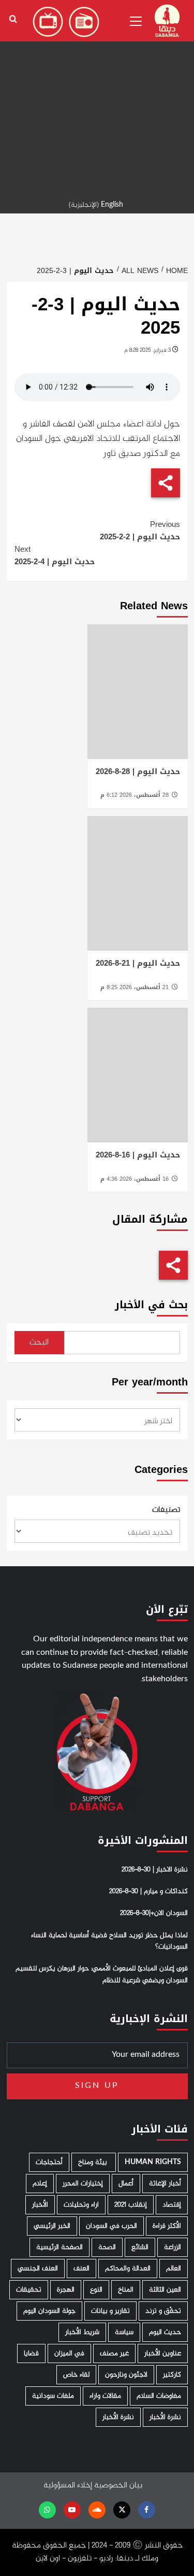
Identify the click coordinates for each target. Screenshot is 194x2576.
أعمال (126, 2184)
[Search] (13, 19)
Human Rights (153, 2162)
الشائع (140, 2247)
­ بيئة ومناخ (94, 2162)
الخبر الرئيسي (52, 2226)
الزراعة (173, 2247)
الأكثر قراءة (167, 2226)
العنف (81, 2269)
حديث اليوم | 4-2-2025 (55, 555)
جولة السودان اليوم (49, 2311)
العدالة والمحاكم (128, 2269)
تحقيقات (29, 2290)
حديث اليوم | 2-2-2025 (140, 531)
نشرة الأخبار (165, 2417)
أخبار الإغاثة (165, 2184)
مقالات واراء (105, 2396)
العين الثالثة (165, 2290)
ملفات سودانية (53, 2396)
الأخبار (40, 2205)
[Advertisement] (97, 97)
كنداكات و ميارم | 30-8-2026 (148, 1892)
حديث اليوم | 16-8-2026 (138, 1155)
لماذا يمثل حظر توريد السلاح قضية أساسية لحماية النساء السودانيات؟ (109, 1941)
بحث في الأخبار (151, 1305)
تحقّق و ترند (163, 2311)
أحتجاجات (49, 2162)
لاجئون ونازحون (126, 2375)
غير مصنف (114, 2353)
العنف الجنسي (38, 2269)
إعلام (40, 2184)
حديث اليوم (165, 2332)
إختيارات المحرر (83, 2184)
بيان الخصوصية (118, 2486)
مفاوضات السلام (159, 2396)
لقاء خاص (76, 2375)
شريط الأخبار (82, 2332)
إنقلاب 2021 (131, 2205)
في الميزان (69, 2353)
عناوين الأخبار (163, 2353)
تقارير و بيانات (110, 2311)
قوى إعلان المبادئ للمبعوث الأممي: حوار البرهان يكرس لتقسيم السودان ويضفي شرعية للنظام (102, 1974)
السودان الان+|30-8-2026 (154, 1913)
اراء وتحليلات (81, 2205)
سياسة (124, 2332)
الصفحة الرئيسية (59, 2247)
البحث (39, 1343)
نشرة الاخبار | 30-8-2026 (155, 1870)
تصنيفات (166, 1510)
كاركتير (172, 2375)
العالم (174, 2269)
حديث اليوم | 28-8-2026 (138, 771)
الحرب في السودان (111, 2226)
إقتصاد (172, 2205)
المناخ (126, 2290)
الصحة (107, 2247)
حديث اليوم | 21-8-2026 (138, 963)
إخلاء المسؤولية (68, 2486)
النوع (96, 2290)
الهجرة (66, 2290)
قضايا (31, 2353)
